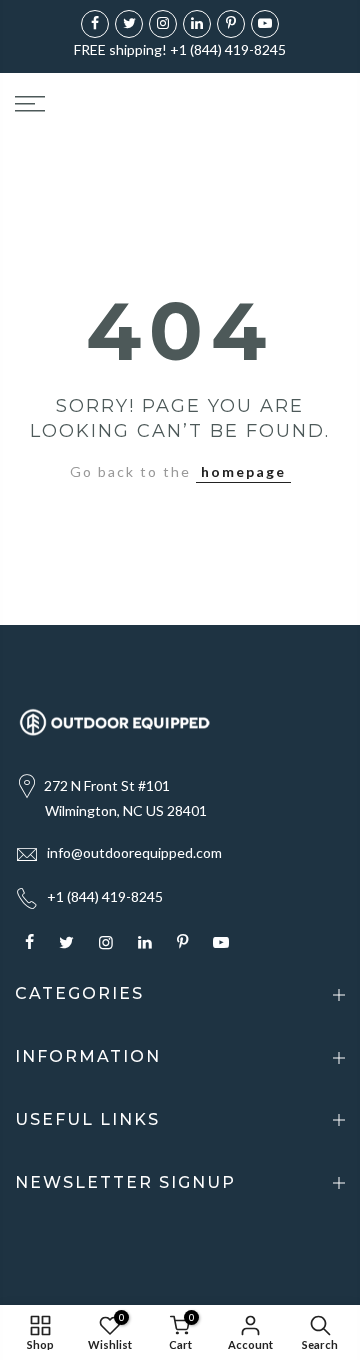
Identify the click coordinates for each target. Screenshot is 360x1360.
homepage (243, 471)
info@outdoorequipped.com (134, 852)
